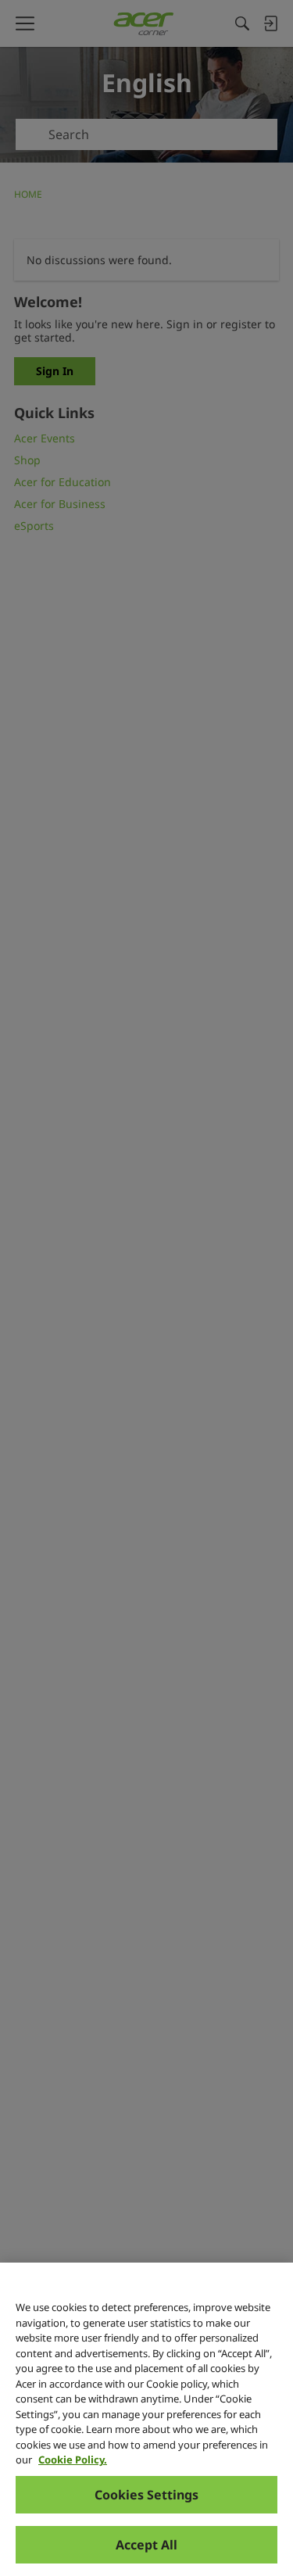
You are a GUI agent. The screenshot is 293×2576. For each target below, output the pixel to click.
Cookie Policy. (73, 2460)
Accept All (146, 2545)
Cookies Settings (146, 2495)
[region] (146, 2419)
